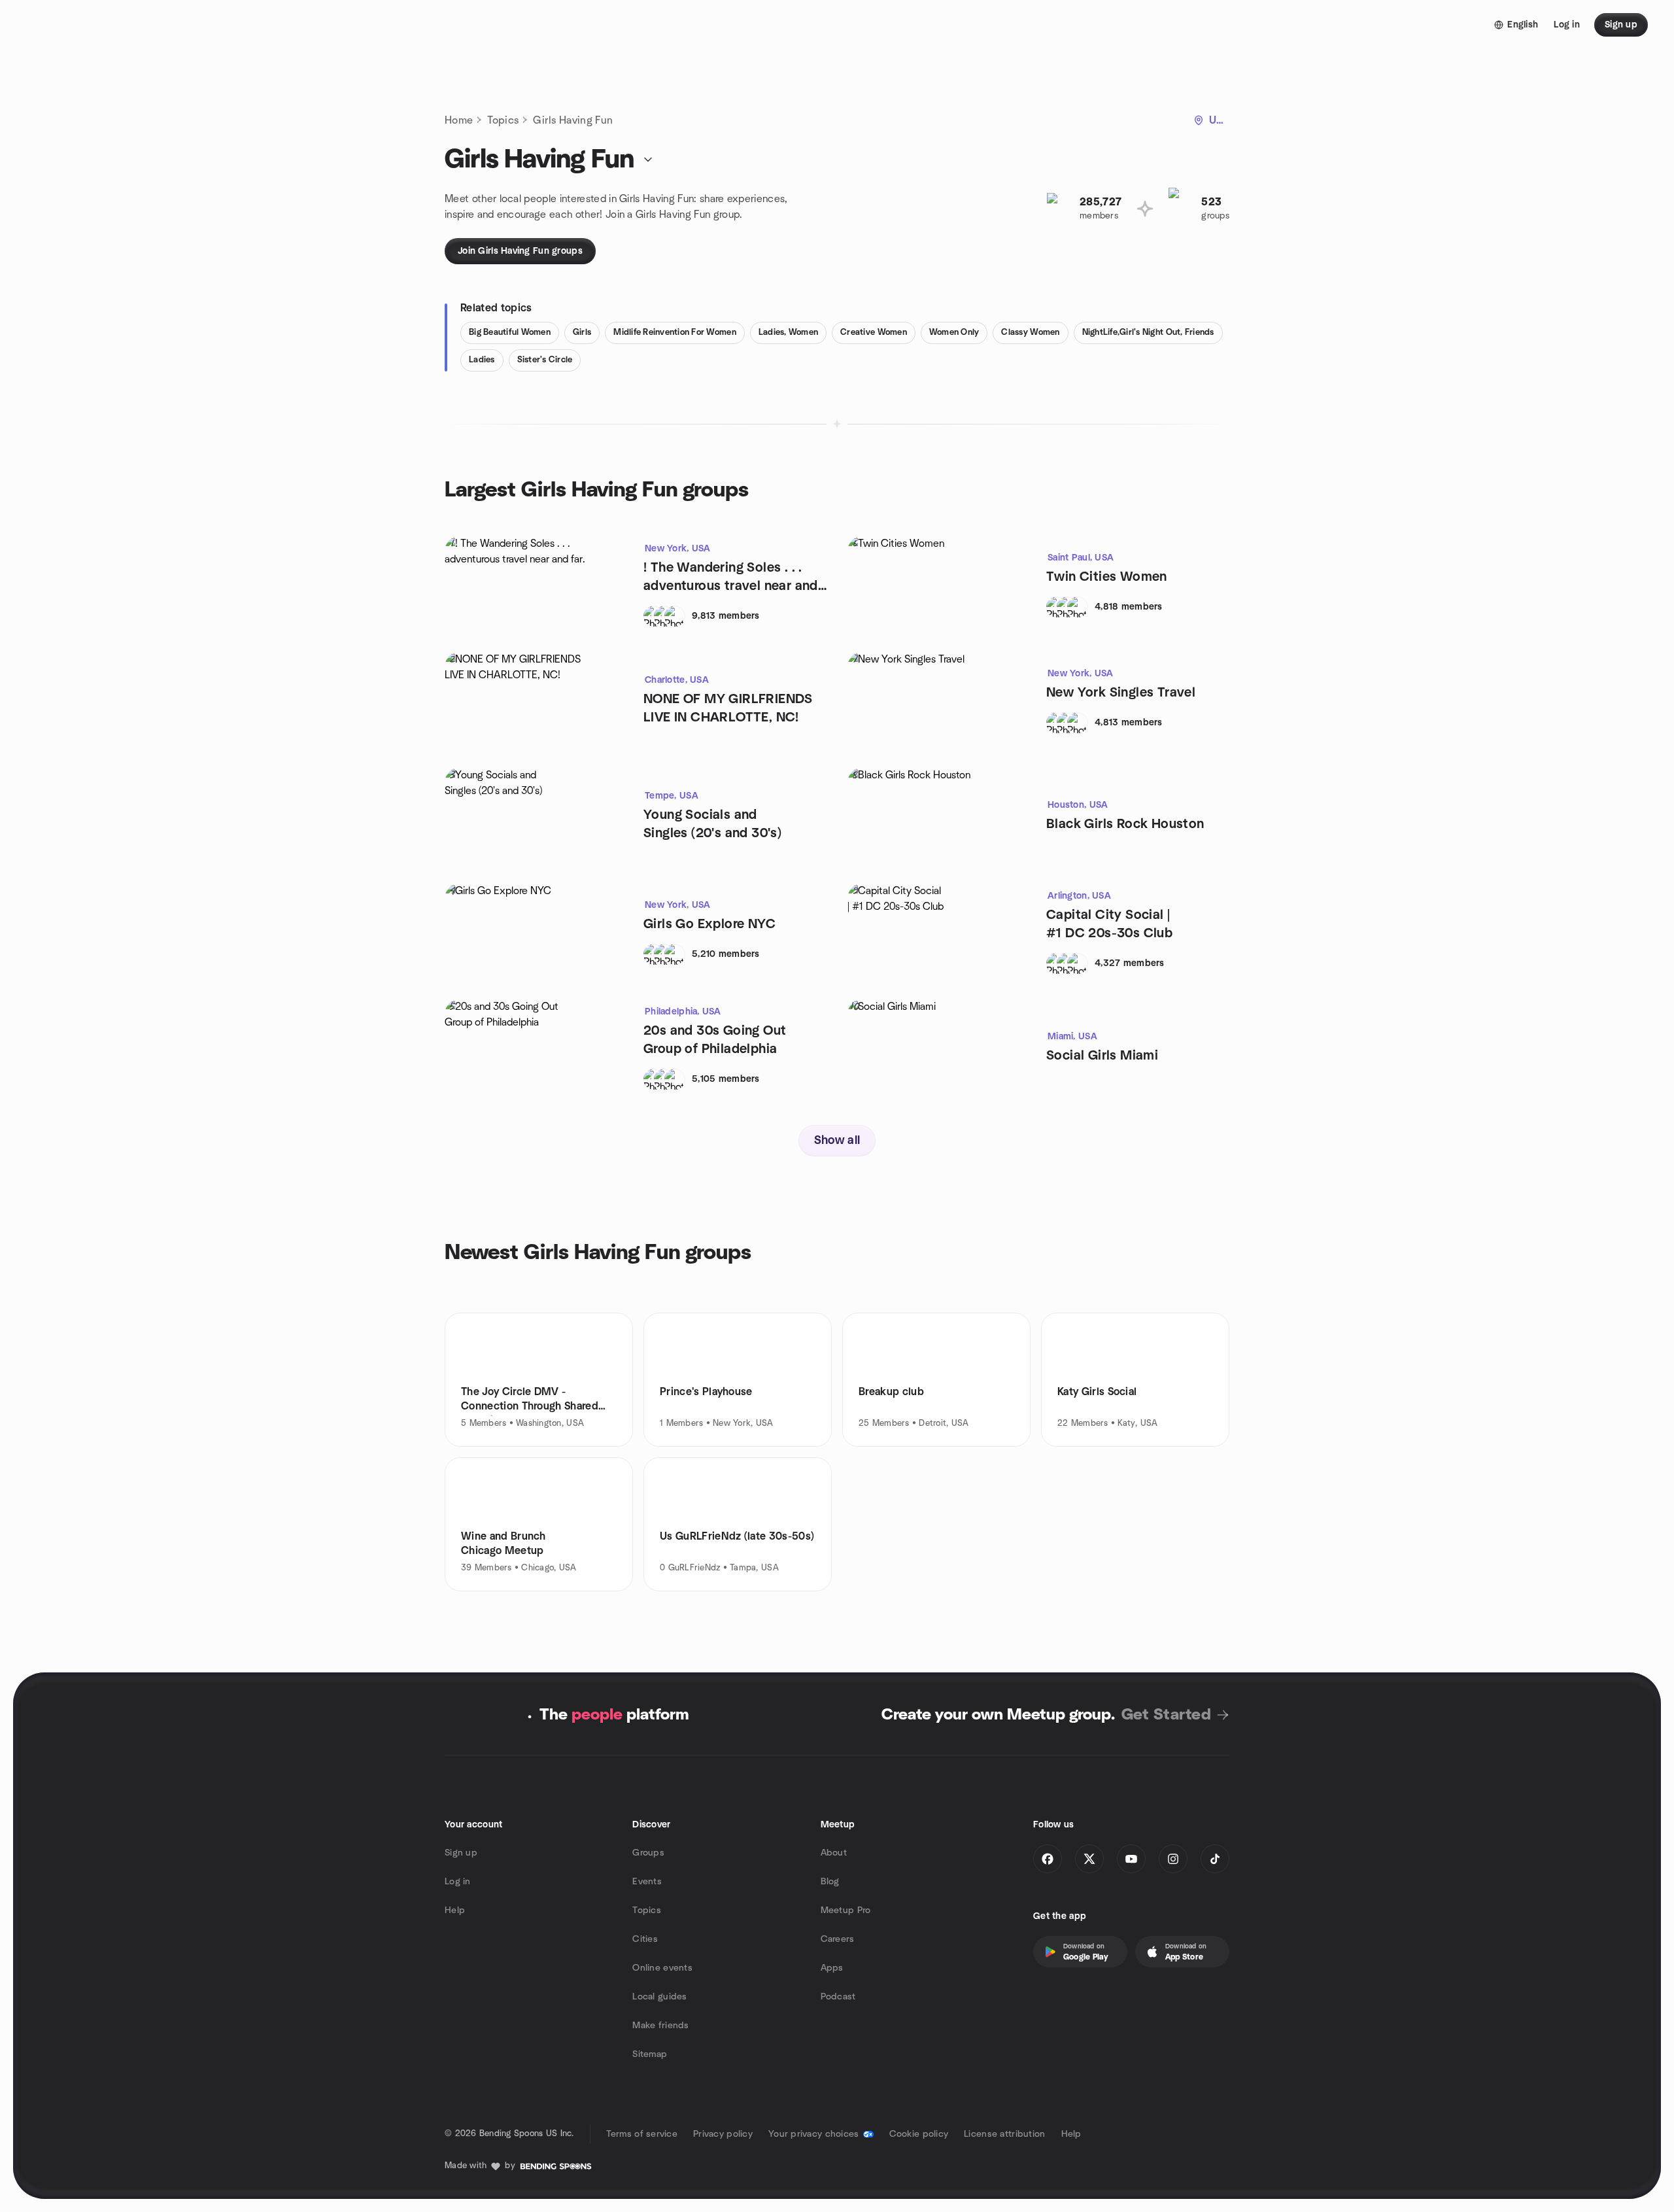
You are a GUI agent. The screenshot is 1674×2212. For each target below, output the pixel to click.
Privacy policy (723, 2134)
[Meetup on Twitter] (1089, 1859)
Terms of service (642, 2134)
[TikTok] (1215, 1859)
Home (459, 120)
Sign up (461, 1853)
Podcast (838, 1997)
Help (455, 1910)
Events (647, 1882)
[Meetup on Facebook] (1048, 1859)
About (834, 1853)
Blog (830, 1882)
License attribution (1004, 2134)
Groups (648, 1853)
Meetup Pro (846, 1910)
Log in (458, 1882)
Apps (832, 1968)
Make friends (660, 2026)
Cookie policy (919, 2134)
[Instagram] (1173, 1859)
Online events (662, 1968)
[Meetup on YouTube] (1131, 1859)
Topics (503, 120)
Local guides (659, 1997)
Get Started (1166, 1715)
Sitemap (650, 2054)
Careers (838, 1939)
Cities (645, 1939)
